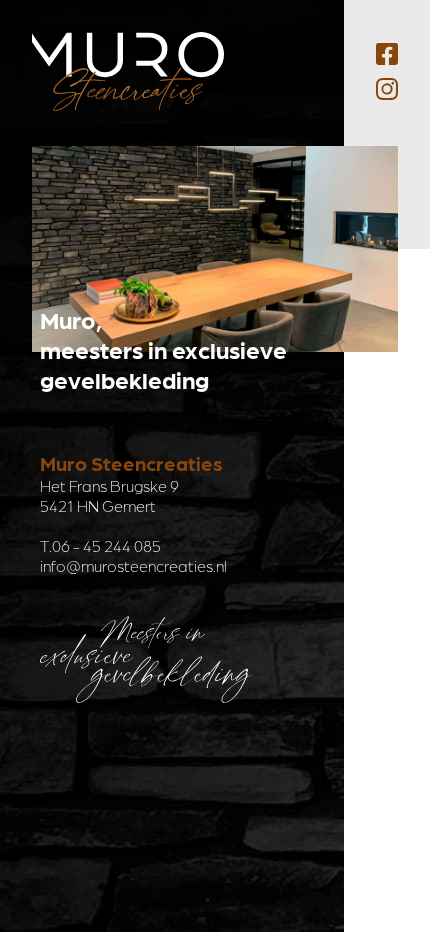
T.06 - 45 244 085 (100, 545)
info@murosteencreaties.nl (133, 565)
